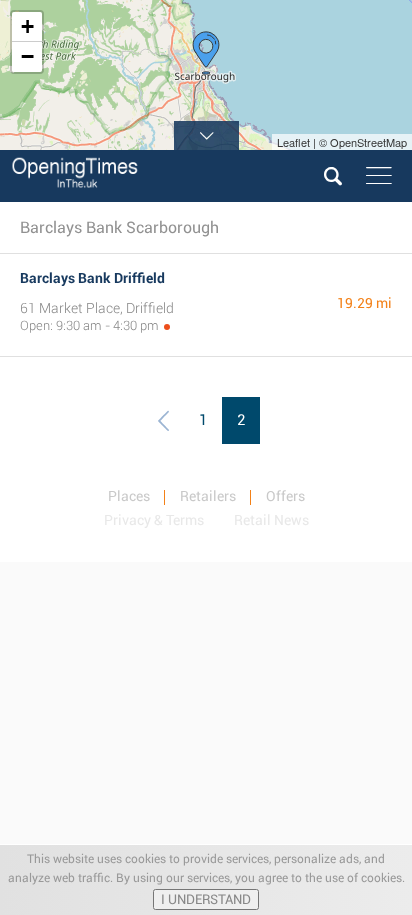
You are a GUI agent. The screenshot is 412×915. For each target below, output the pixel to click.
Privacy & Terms (154, 520)
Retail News (271, 520)
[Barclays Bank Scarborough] (206, 53)
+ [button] (27, 26)
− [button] (27, 56)
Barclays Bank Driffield (92, 278)
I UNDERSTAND (206, 899)
